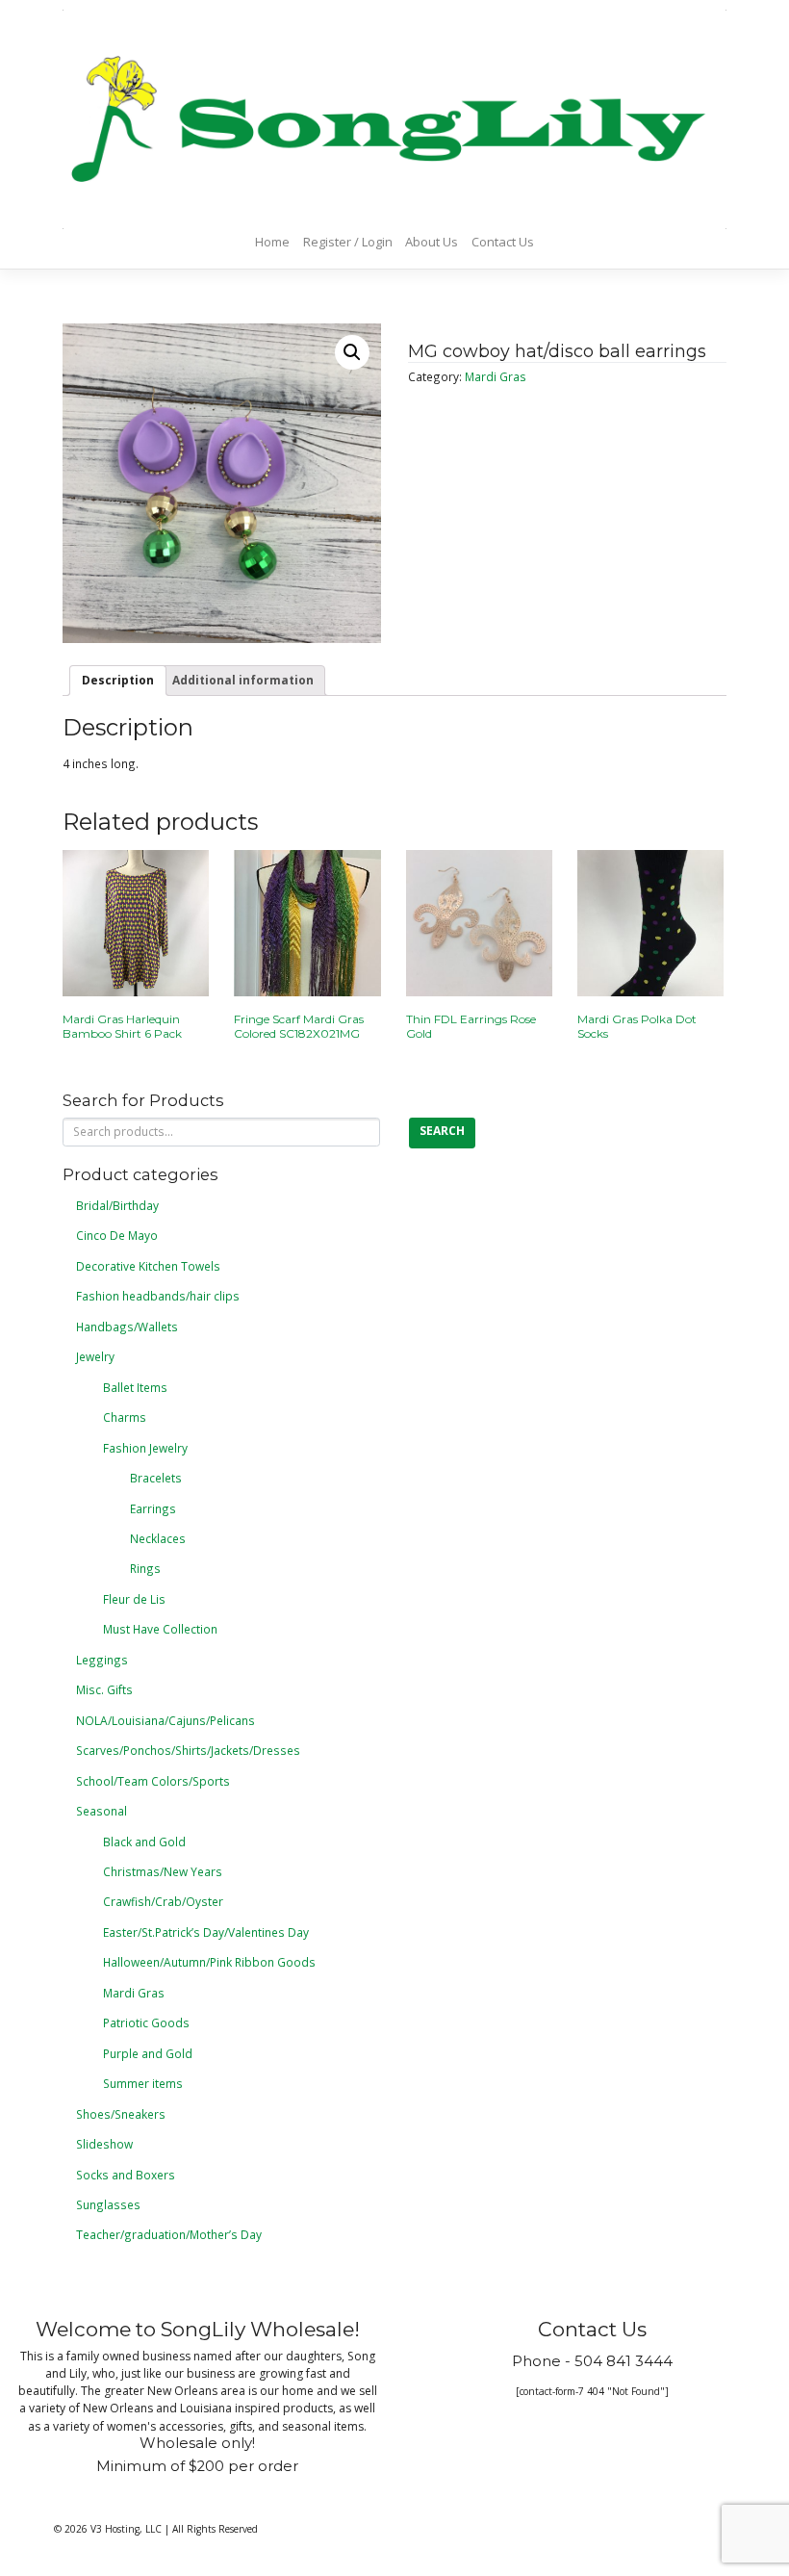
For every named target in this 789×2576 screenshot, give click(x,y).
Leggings (102, 1660)
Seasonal (102, 1811)
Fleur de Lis (134, 1599)
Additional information (243, 680)
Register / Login (348, 242)
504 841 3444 (624, 2361)
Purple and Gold (148, 2053)
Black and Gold (144, 1842)
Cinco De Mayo (117, 1235)
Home (272, 242)
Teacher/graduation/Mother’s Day (169, 2234)
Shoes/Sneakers (121, 2114)
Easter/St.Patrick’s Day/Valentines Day (206, 1932)
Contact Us (503, 242)
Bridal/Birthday (117, 1205)
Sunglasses (108, 2204)
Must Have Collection (160, 1629)
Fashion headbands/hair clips (158, 1296)
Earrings (153, 1508)
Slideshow (104, 2144)
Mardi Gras (496, 376)
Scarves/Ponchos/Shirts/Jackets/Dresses (188, 1750)
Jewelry (95, 1356)
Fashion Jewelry (145, 1448)
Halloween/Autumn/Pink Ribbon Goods (209, 1962)
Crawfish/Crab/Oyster (163, 1901)
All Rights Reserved (215, 2529)
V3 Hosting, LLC (126, 2529)
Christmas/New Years (163, 1871)
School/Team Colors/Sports (153, 1781)
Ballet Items (135, 1387)
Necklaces (158, 1538)
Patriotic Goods (146, 2022)
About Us (432, 242)
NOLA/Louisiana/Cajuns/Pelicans (165, 1720)
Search (442, 1131)
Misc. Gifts (104, 1689)
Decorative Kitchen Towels (148, 1266)
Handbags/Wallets (127, 1327)
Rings (145, 1568)
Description (118, 680)
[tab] (118, 681)
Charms (125, 1417)
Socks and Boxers (126, 2175)
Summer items (143, 2083)
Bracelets (156, 1478)
